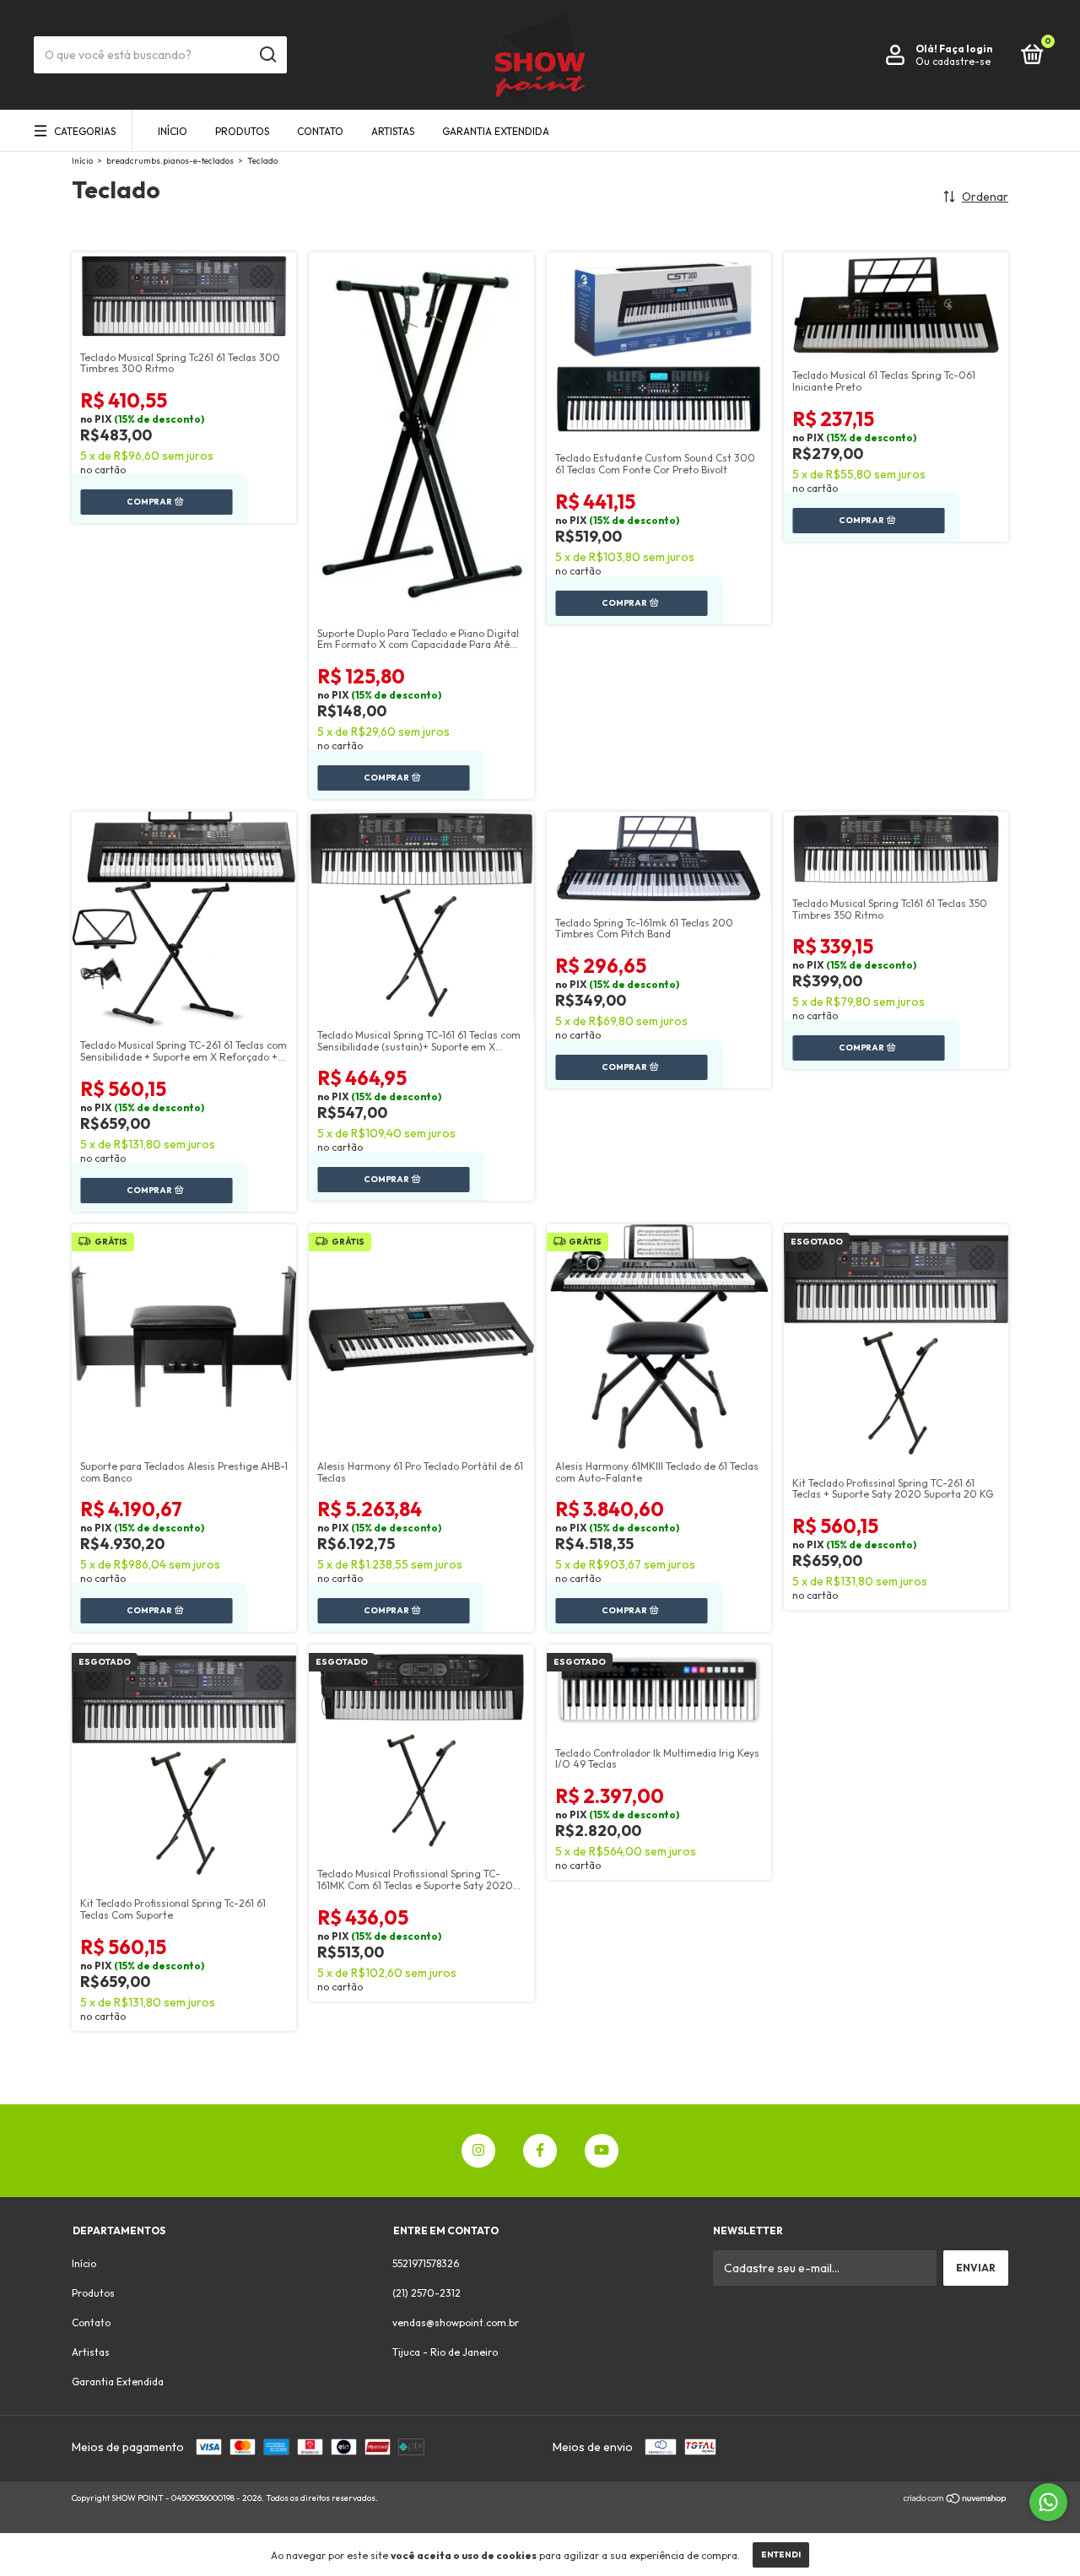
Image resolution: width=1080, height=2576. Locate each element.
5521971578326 (426, 2263)
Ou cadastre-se (953, 61)
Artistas (393, 131)
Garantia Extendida (496, 131)
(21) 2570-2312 (427, 2293)
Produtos (242, 131)
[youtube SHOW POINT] (602, 2151)
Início (173, 131)
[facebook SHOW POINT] (540, 2151)
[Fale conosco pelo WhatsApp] (1048, 2502)
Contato (320, 131)
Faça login (966, 49)
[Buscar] (267, 55)
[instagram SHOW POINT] (478, 2151)
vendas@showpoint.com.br (456, 2322)
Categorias (85, 131)
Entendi (781, 2554)
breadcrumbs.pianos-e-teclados (170, 161)
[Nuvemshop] (956, 2500)
